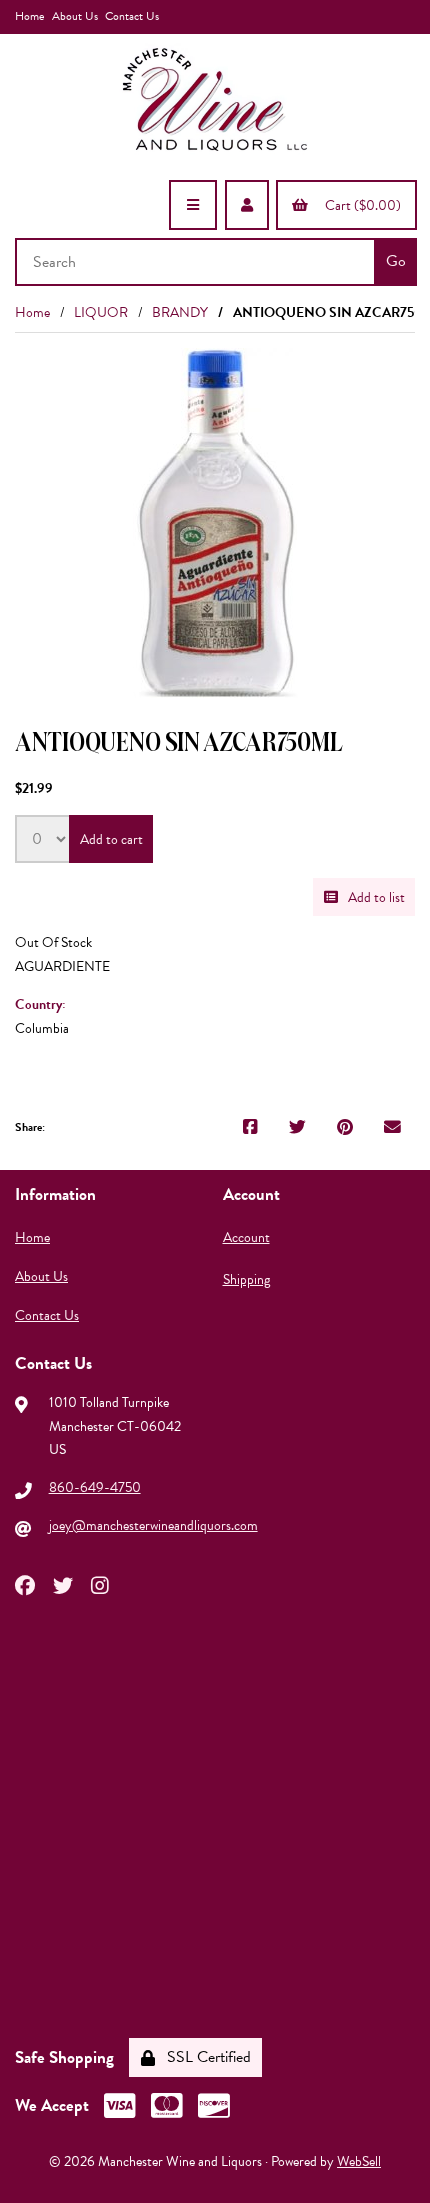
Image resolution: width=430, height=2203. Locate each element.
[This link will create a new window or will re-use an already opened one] (250, 1128)
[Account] (247, 205)
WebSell (359, 2161)
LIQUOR (101, 312)
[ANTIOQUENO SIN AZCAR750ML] (215, 523)
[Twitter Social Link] (63, 1584)
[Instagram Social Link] (100, 1584)
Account (246, 1237)
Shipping (246, 1279)
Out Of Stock (53, 942)
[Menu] (193, 205)
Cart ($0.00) (360, 205)
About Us (75, 16)
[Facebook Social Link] (25, 1584)
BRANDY (180, 312)
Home (29, 16)
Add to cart (111, 839)
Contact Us (132, 16)
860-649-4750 (95, 1487)
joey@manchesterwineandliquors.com (153, 1525)
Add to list (373, 897)
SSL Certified (205, 2057)
